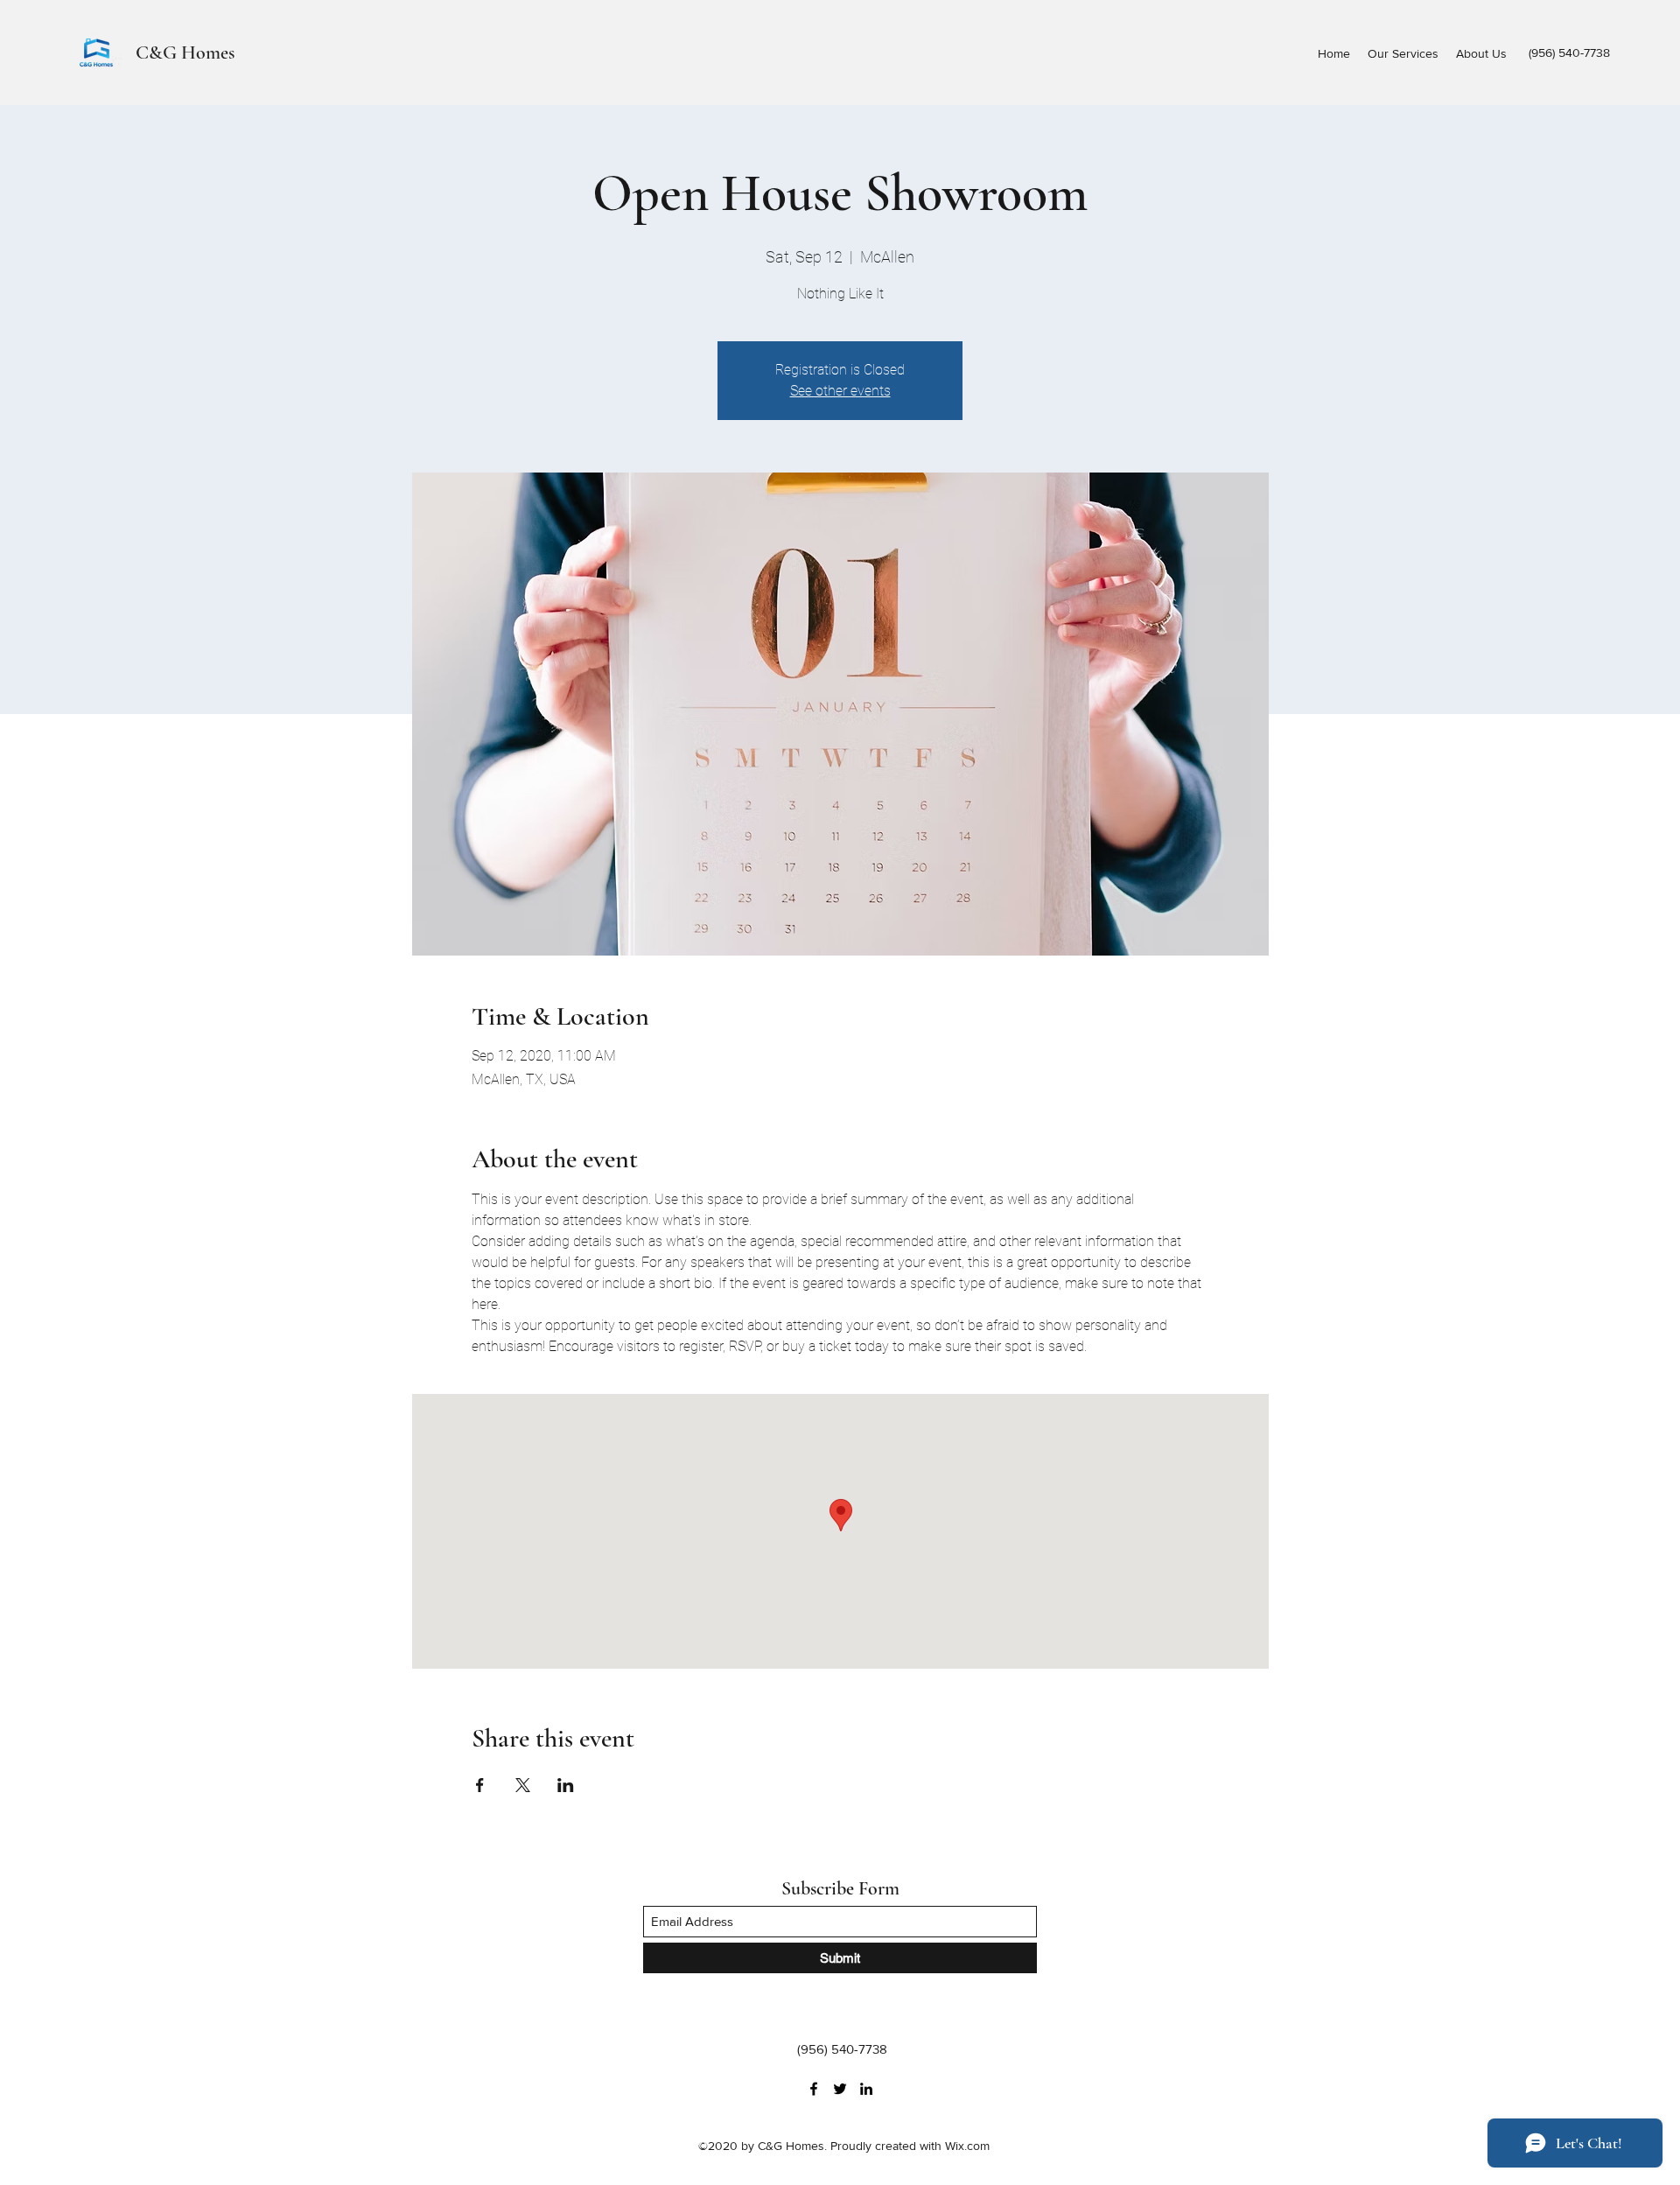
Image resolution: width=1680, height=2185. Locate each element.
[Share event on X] (523, 1785)
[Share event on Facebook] (480, 1785)
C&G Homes (185, 53)
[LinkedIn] (866, 2089)
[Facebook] (814, 2089)
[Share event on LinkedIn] (566, 1785)
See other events (840, 391)
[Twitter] (840, 2089)
